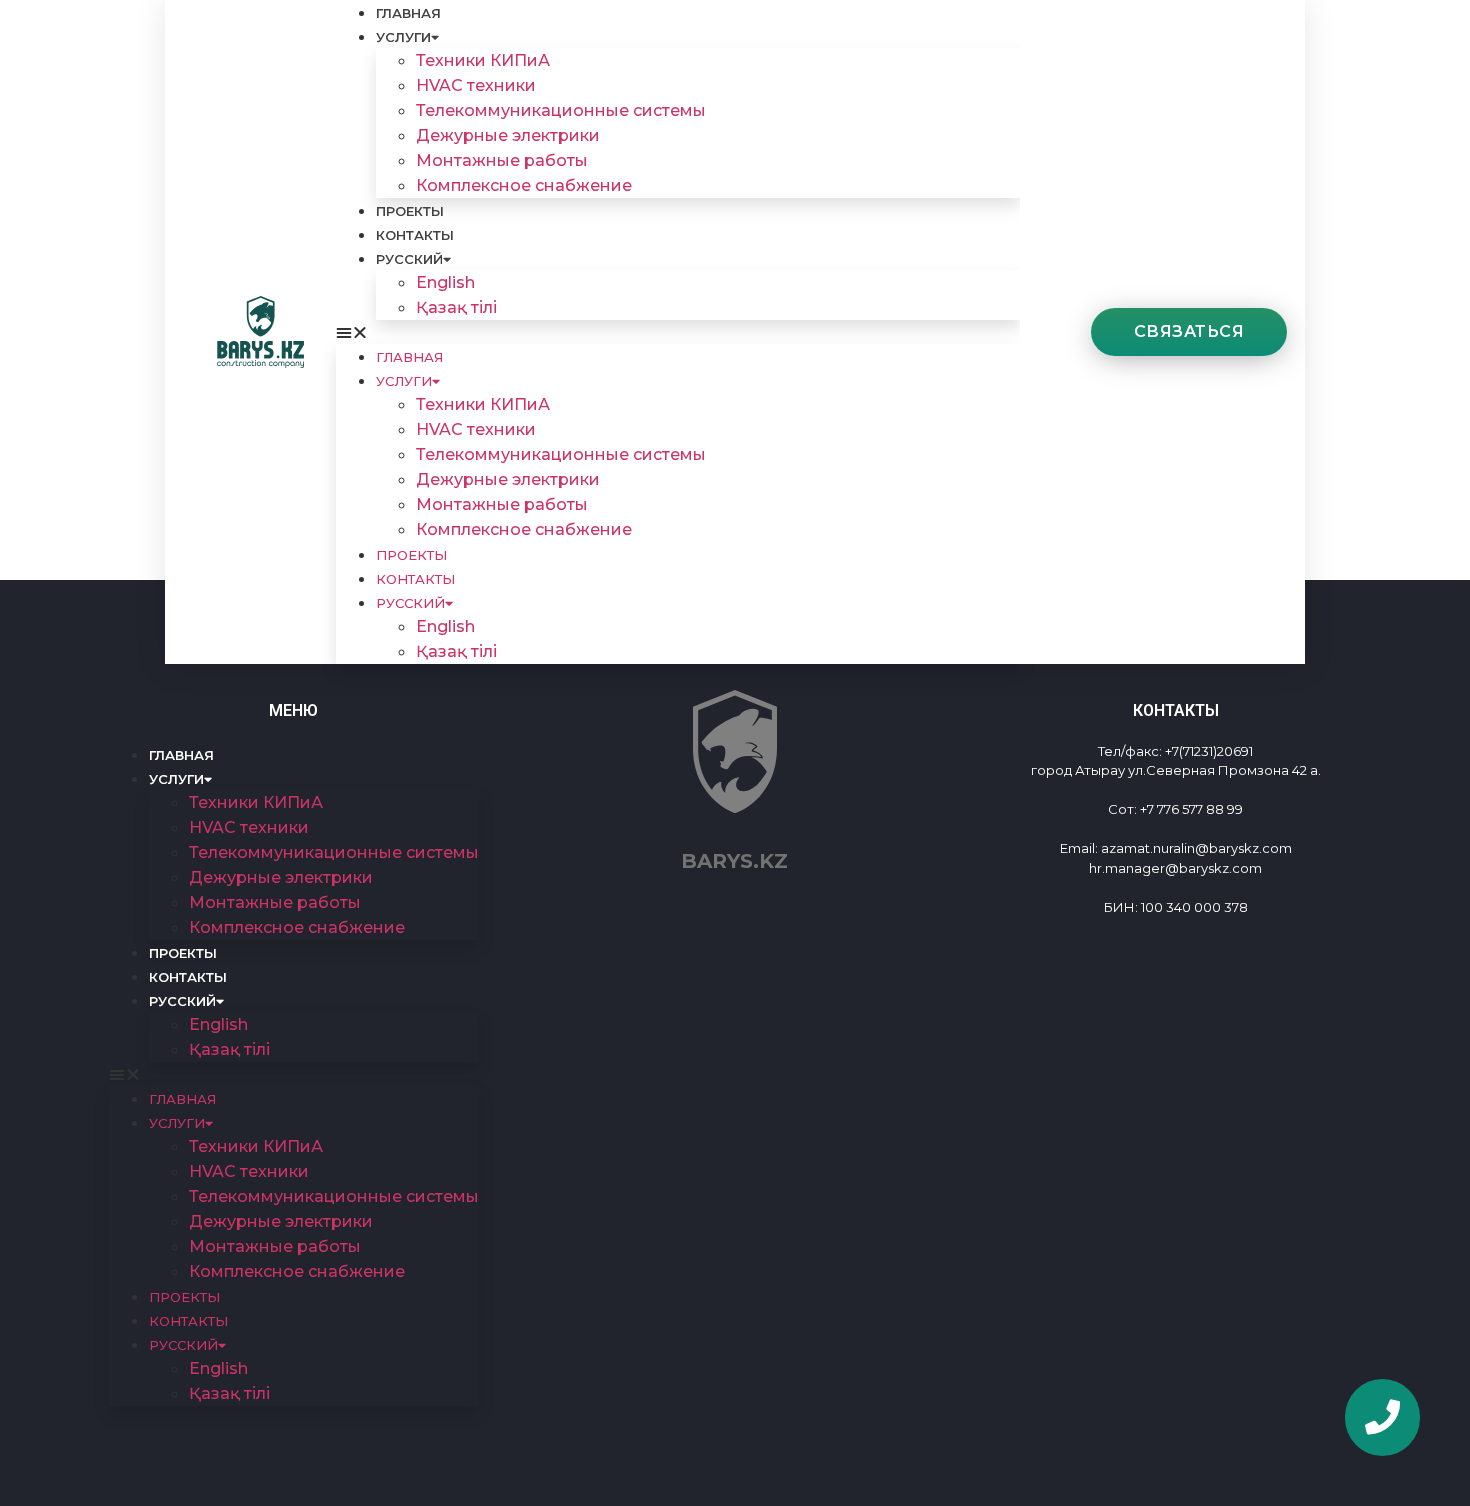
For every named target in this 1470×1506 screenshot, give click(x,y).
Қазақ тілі (456, 307)
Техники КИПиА (483, 60)
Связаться (1189, 331)
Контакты (415, 235)
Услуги (403, 37)
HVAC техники (476, 85)
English (445, 282)
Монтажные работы (502, 160)
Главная (408, 13)
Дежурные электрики (508, 135)
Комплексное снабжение (524, 185)
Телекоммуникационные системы (561, 110)
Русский (409, 259)
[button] (678, 332)
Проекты (410, 211)
